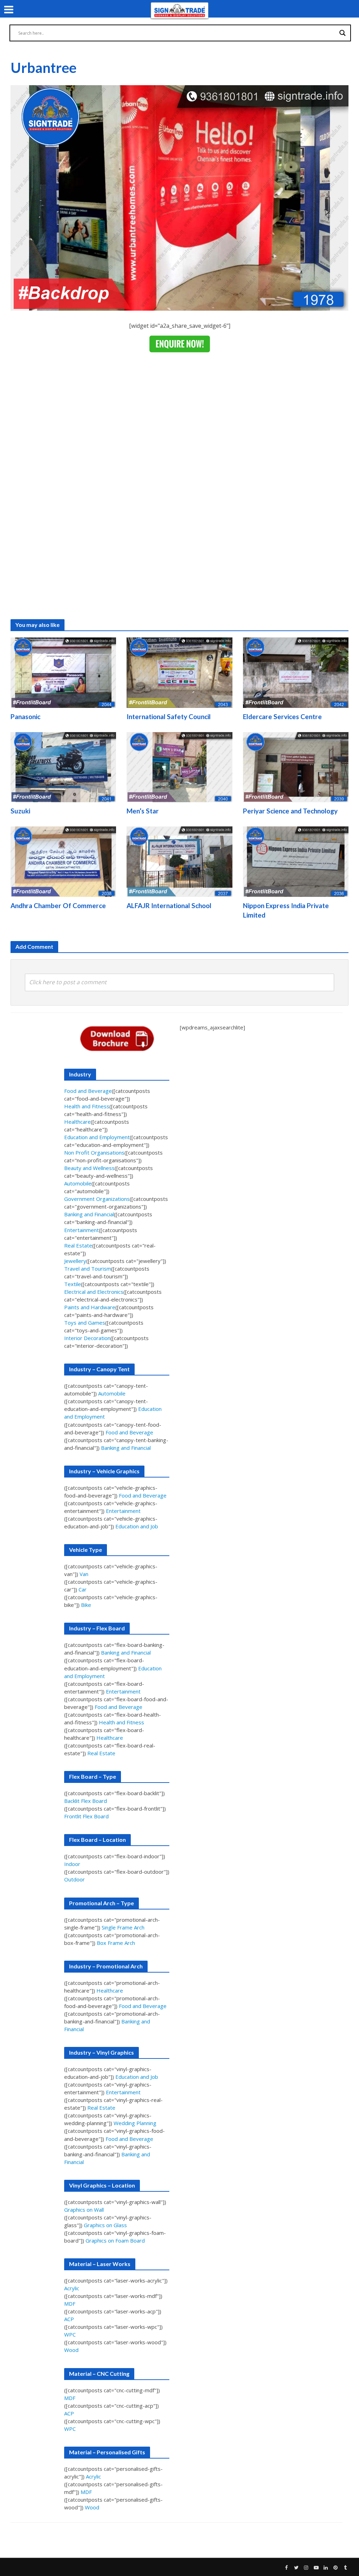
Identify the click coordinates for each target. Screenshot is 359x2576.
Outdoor (74, 1879)
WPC (70, 2334)
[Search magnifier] (343, 33)
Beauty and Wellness (89, 1168)
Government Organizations (97, 1199)
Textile (73, 1284)
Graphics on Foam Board (115, 2240)
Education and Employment (97, 1137)
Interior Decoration (87, 1338)
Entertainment (82, 1230)
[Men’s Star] (179, 766)
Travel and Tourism (88, 1269)
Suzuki (20, 811)
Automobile (78, 1183)
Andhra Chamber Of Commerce (58, 905)
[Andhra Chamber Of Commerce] (63, 861)
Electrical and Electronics (94, 1292)
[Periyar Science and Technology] (296, 766)
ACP (69, 2319)
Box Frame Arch (116, 1943)
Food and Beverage (88, 1091)
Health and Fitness (87, 1106)
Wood (71, 2350)
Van (84, 1574)
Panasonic (25, 716)
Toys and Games (85, 1323)
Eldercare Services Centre (282, 716)
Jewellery (75, 1261)
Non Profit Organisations (94, 1152)
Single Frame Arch (123, 1927)
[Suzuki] (63, 766)
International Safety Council (169, 716)
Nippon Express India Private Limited (286, 910)
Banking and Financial (89, 1214)
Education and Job (137, 1526)
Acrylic (72, 2288)
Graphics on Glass (105, 2225)
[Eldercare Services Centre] (296, 672)
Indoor (72, 1864)
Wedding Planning (135, 2123)
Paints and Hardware (90, 1307)
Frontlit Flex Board (86, 1816)
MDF (70, 2304)
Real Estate (78, 1245)
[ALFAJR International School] (179, 861)
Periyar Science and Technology (290, 811)
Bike (86, 1605)
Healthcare (77, 1122)
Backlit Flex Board (86, 1801)
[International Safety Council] (179, 672)
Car (83, 1589)
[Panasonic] (63, 672)
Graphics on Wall (84, 2210)
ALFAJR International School (169, 905)
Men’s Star (143, 811)
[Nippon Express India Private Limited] (296, 861)
